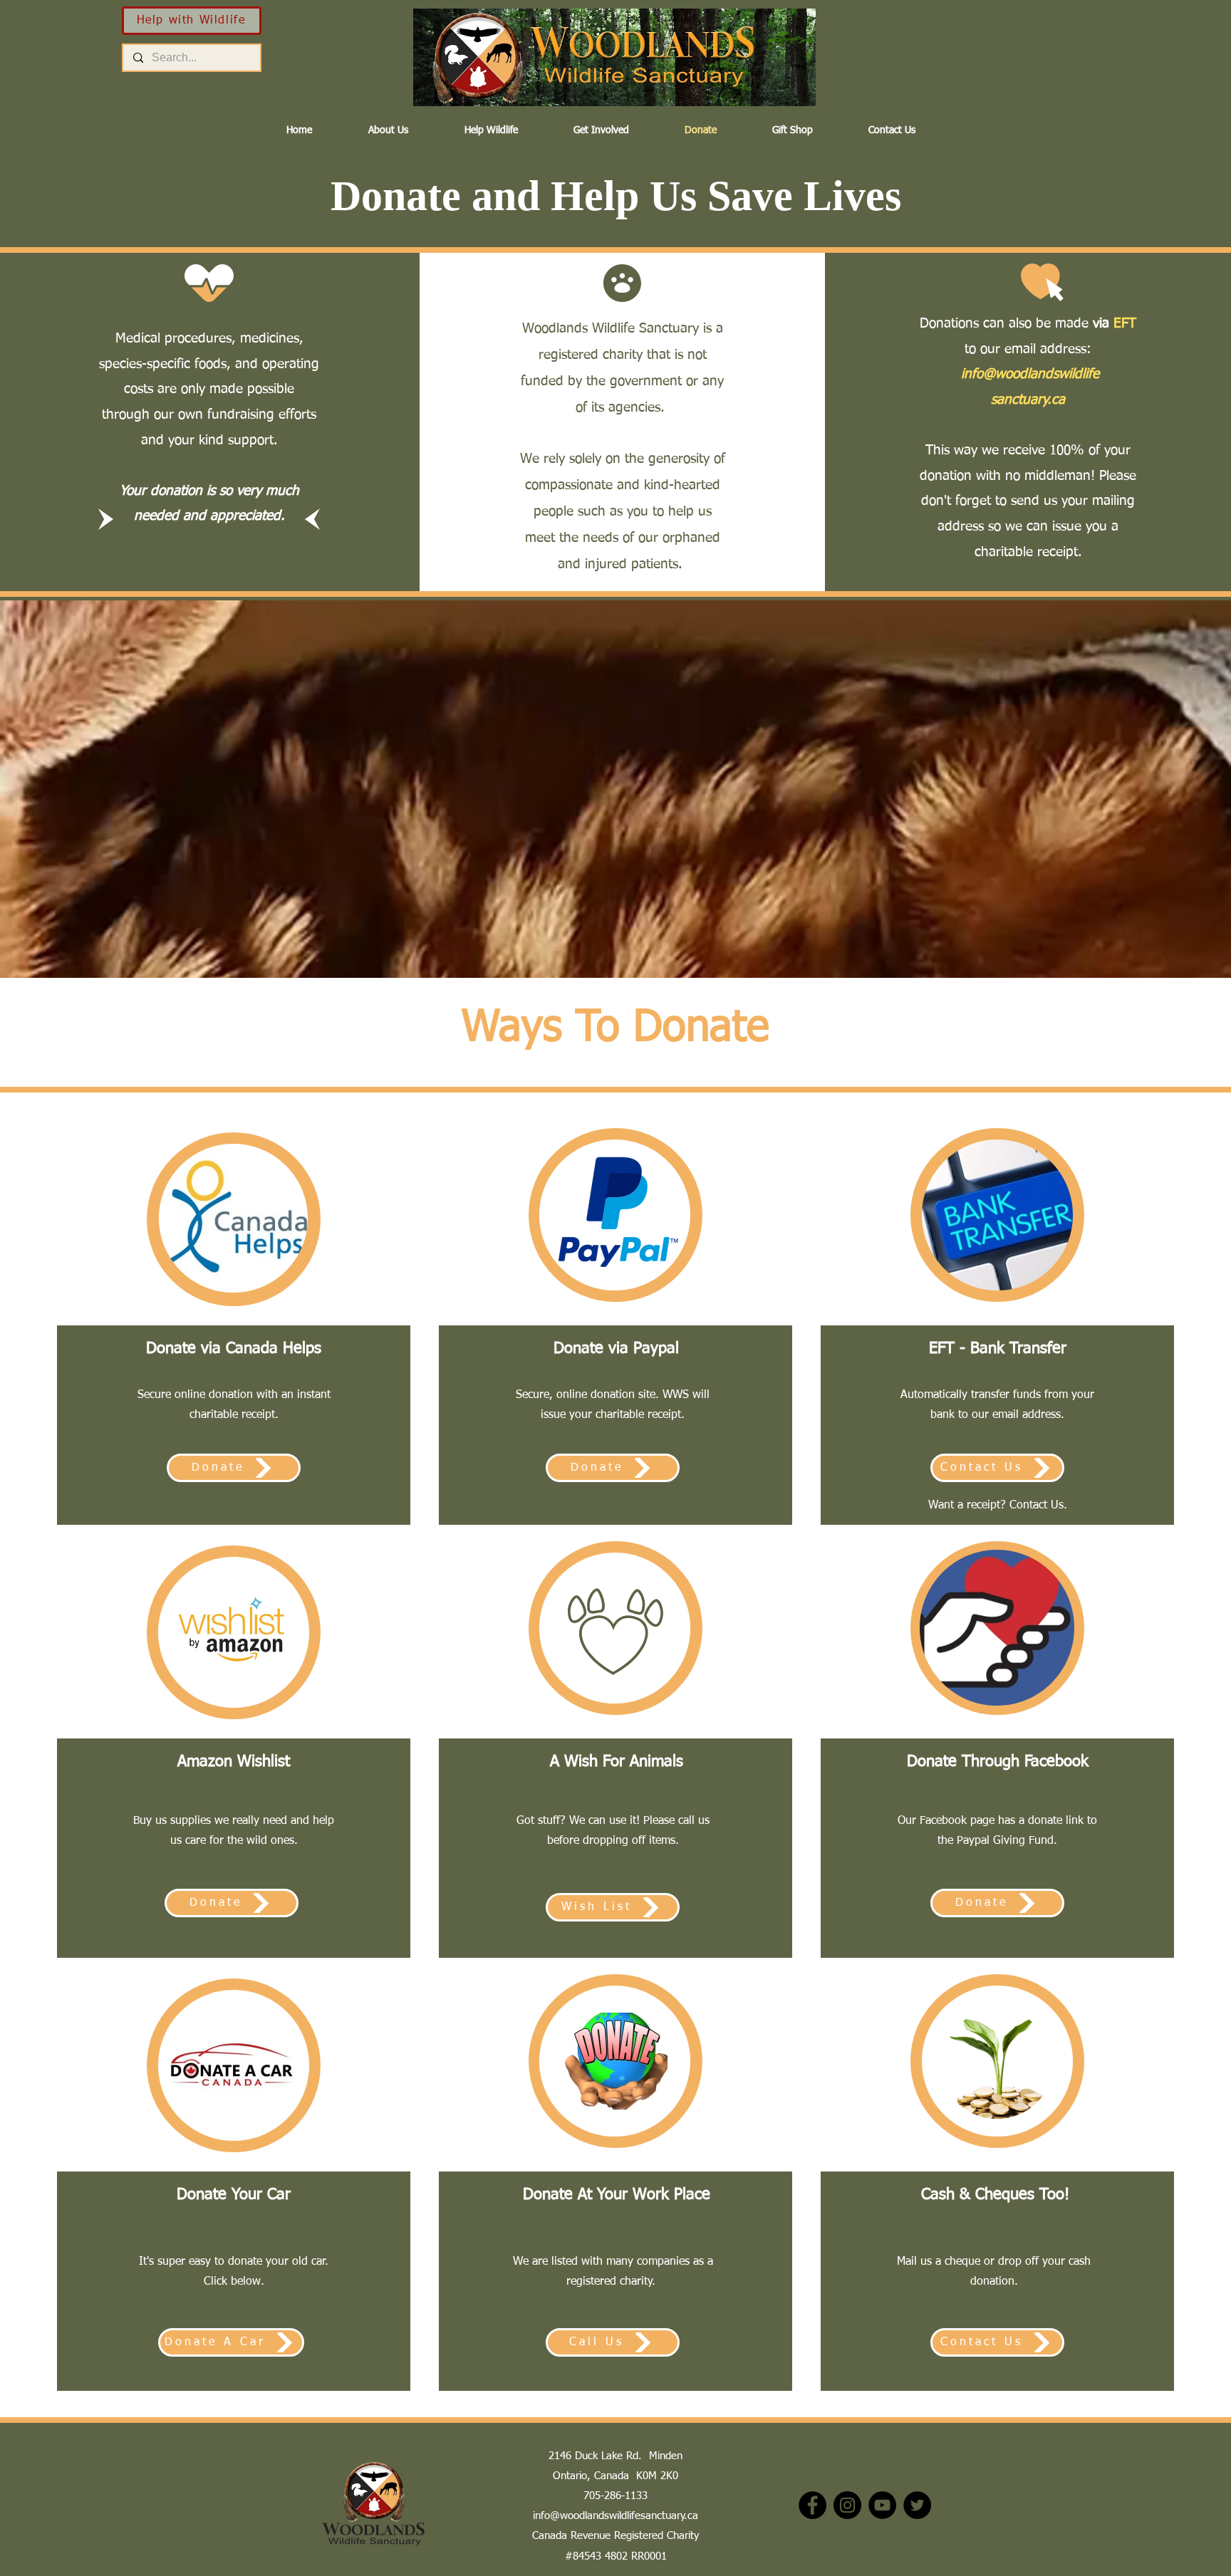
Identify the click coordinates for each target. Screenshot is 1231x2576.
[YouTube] (882, 2505)
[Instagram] (847, 2505)
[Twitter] (917, 2505)
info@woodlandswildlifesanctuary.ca (615, 2516)
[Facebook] (812, 2505)
